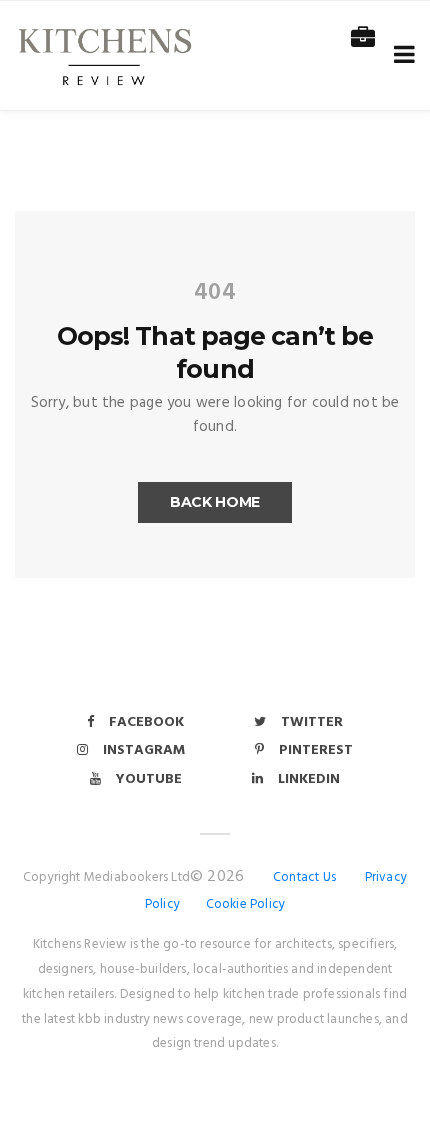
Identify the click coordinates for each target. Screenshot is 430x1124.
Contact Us (304, 877)
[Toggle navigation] (400, 55)
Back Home (215, 502)
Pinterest (316, 750)
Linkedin (309, 779)
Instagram (144, 750)
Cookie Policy (246, 904)
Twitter (312, 722)
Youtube (149, 779)
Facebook (146, 722)
